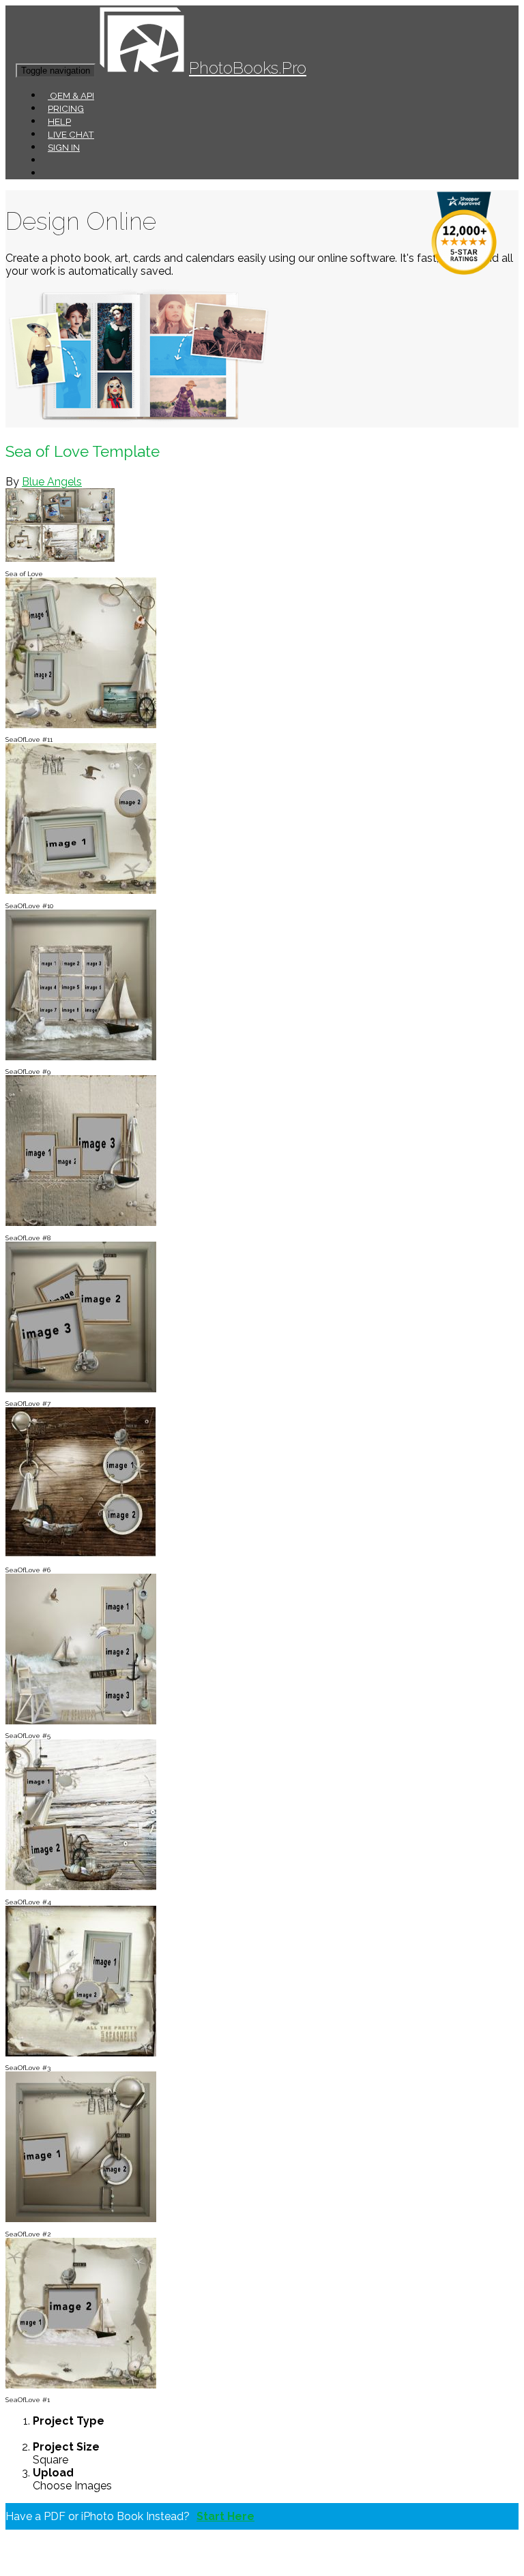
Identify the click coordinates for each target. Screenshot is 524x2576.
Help (59, 121)
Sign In (64, 147)
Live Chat (71, 134)
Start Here (225, 2516)
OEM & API (71, 95)
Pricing (66, 108)
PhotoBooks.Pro (248, 68)
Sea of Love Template (83, 451)
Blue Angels (52, 482)
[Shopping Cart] (48, 173)
